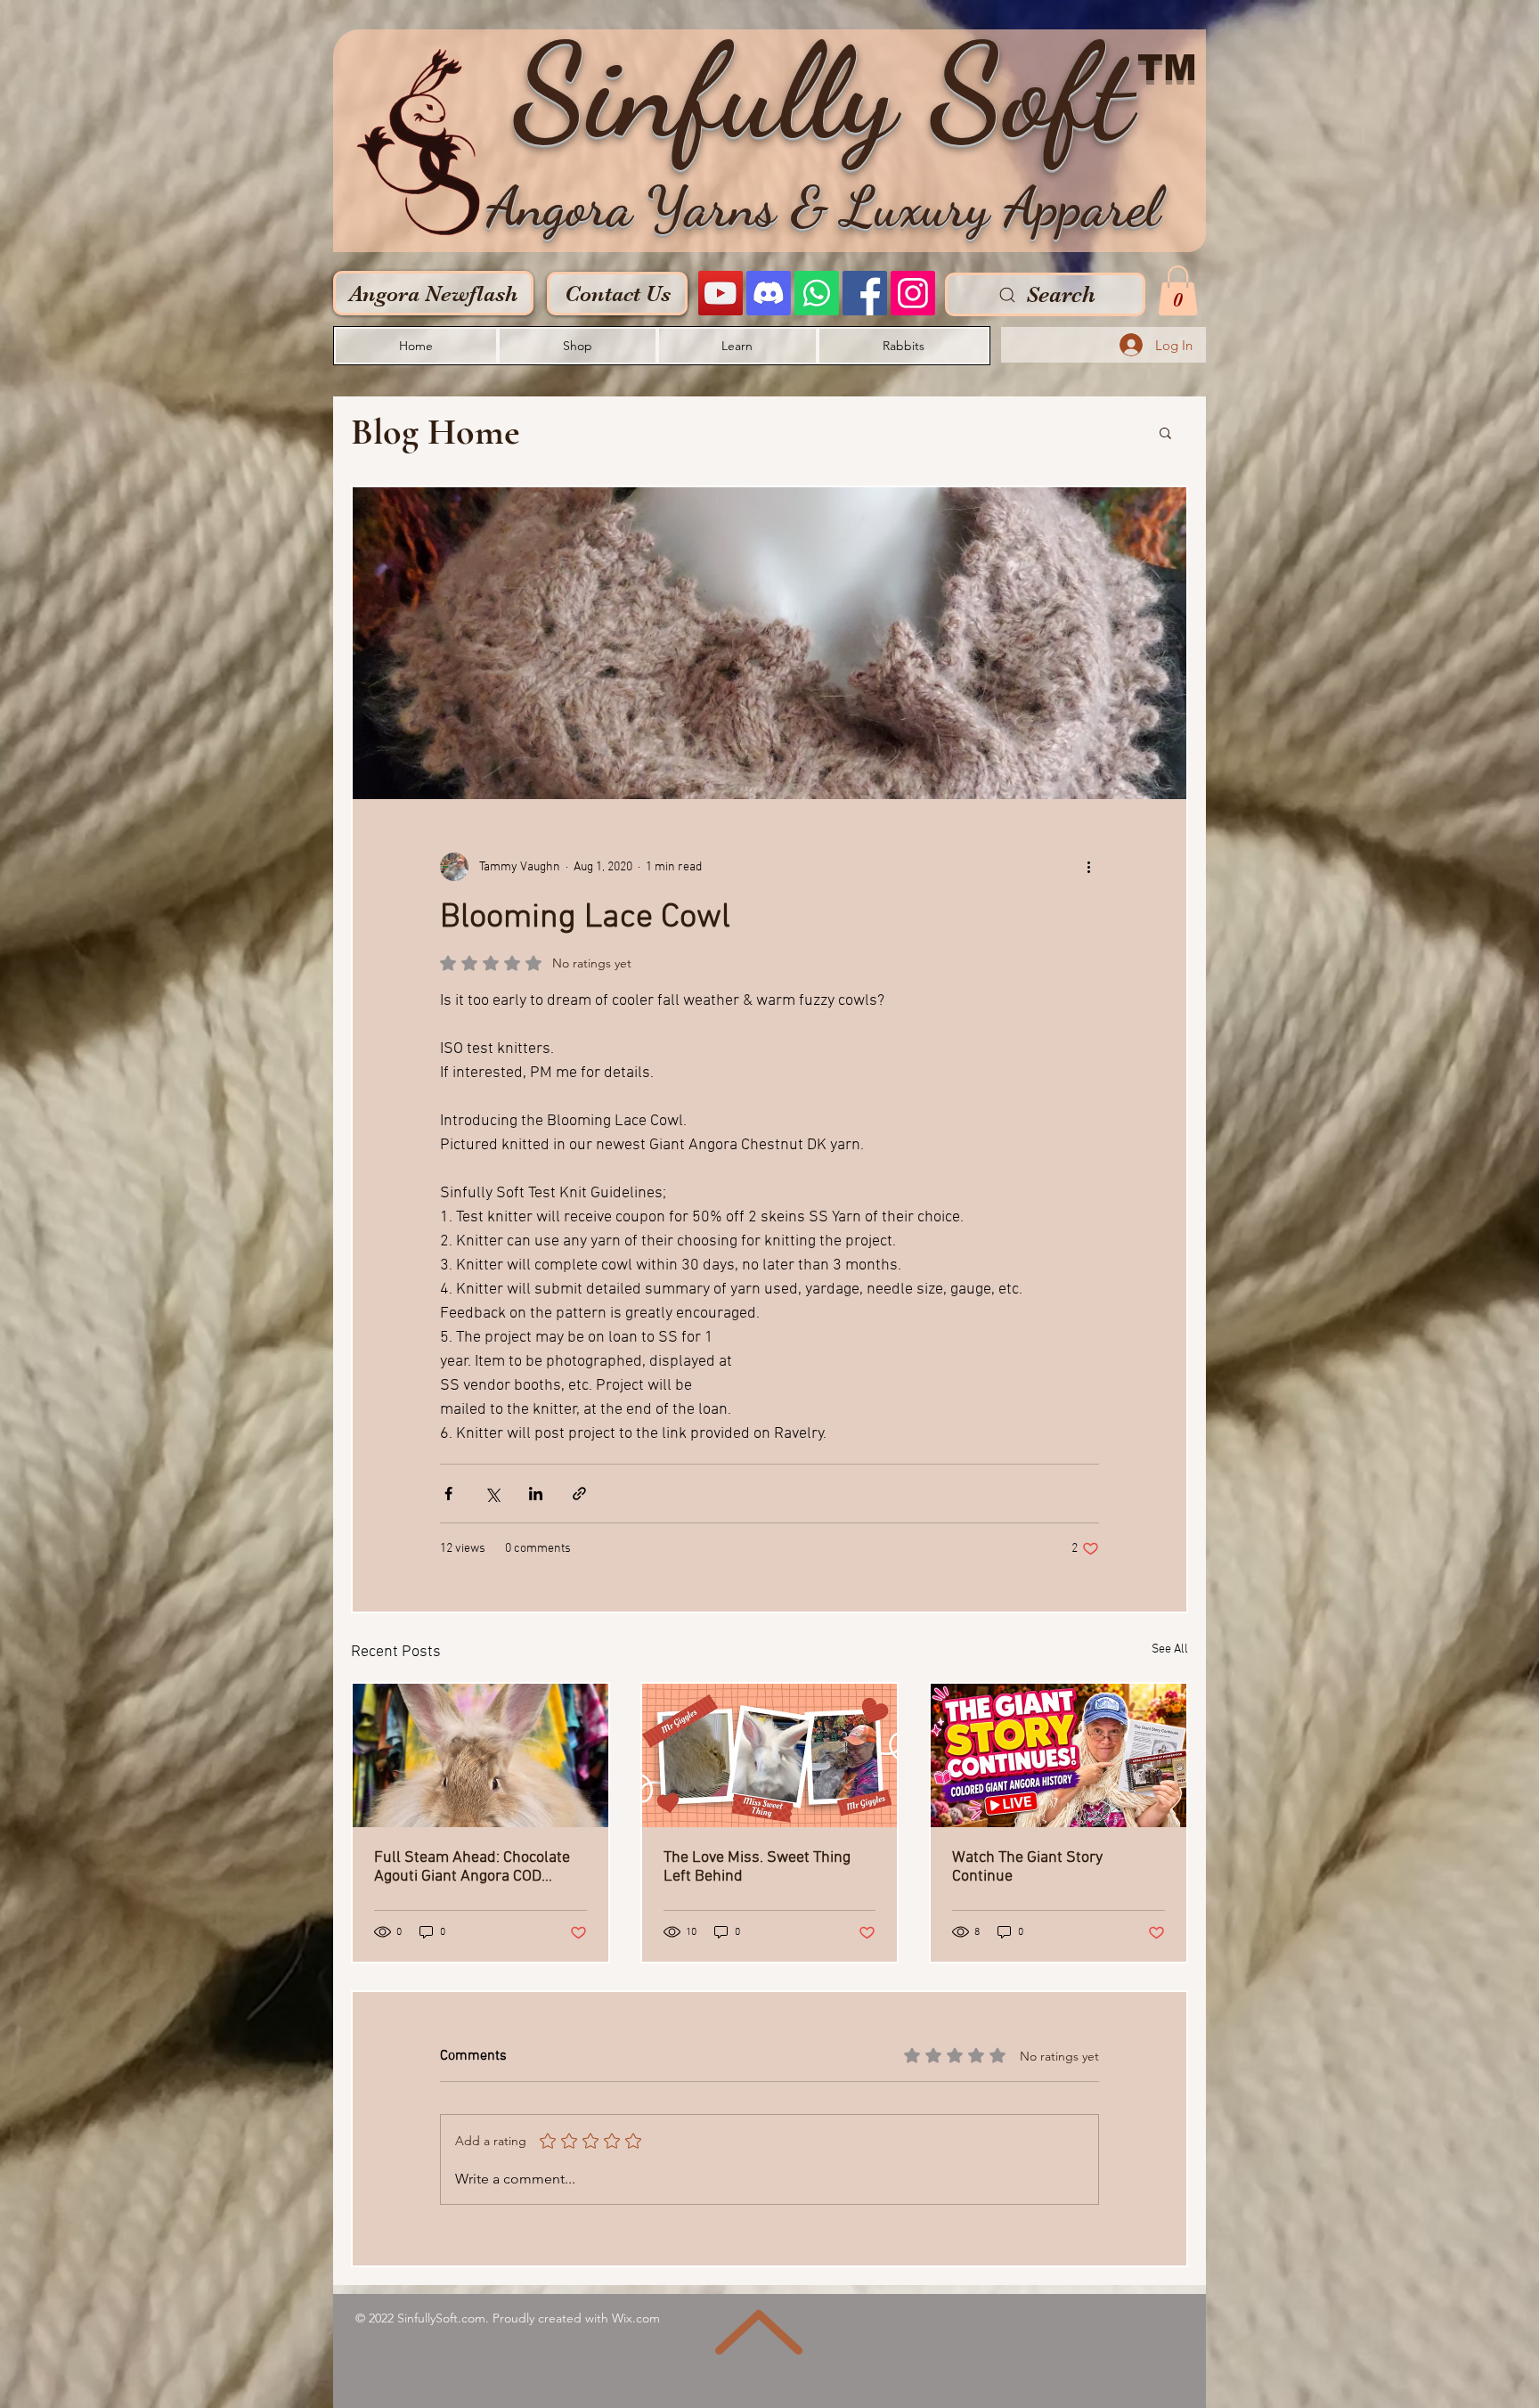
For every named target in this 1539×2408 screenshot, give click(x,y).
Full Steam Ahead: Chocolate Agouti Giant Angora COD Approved (472, 1867)
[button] (1178, 290)
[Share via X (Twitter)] (492, 1494)
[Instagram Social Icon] (913, 293)
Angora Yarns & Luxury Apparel (823, 207)
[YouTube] (721, 293)
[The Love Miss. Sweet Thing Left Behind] (770, 1755)
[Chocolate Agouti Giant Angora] (480, 1755)
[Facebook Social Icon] (865, 293)
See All (1170, 1649)
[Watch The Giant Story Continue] (1059, 1755)
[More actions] (1088, 867)
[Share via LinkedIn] (536, 1494)
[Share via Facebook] (448, 1494)
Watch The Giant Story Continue (1027, 1867)
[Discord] (769, 293)
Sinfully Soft (822, 92)
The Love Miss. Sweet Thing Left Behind (757, 1867)
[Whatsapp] (817, 293)
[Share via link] (579, 1494)
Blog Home (436, 432)
